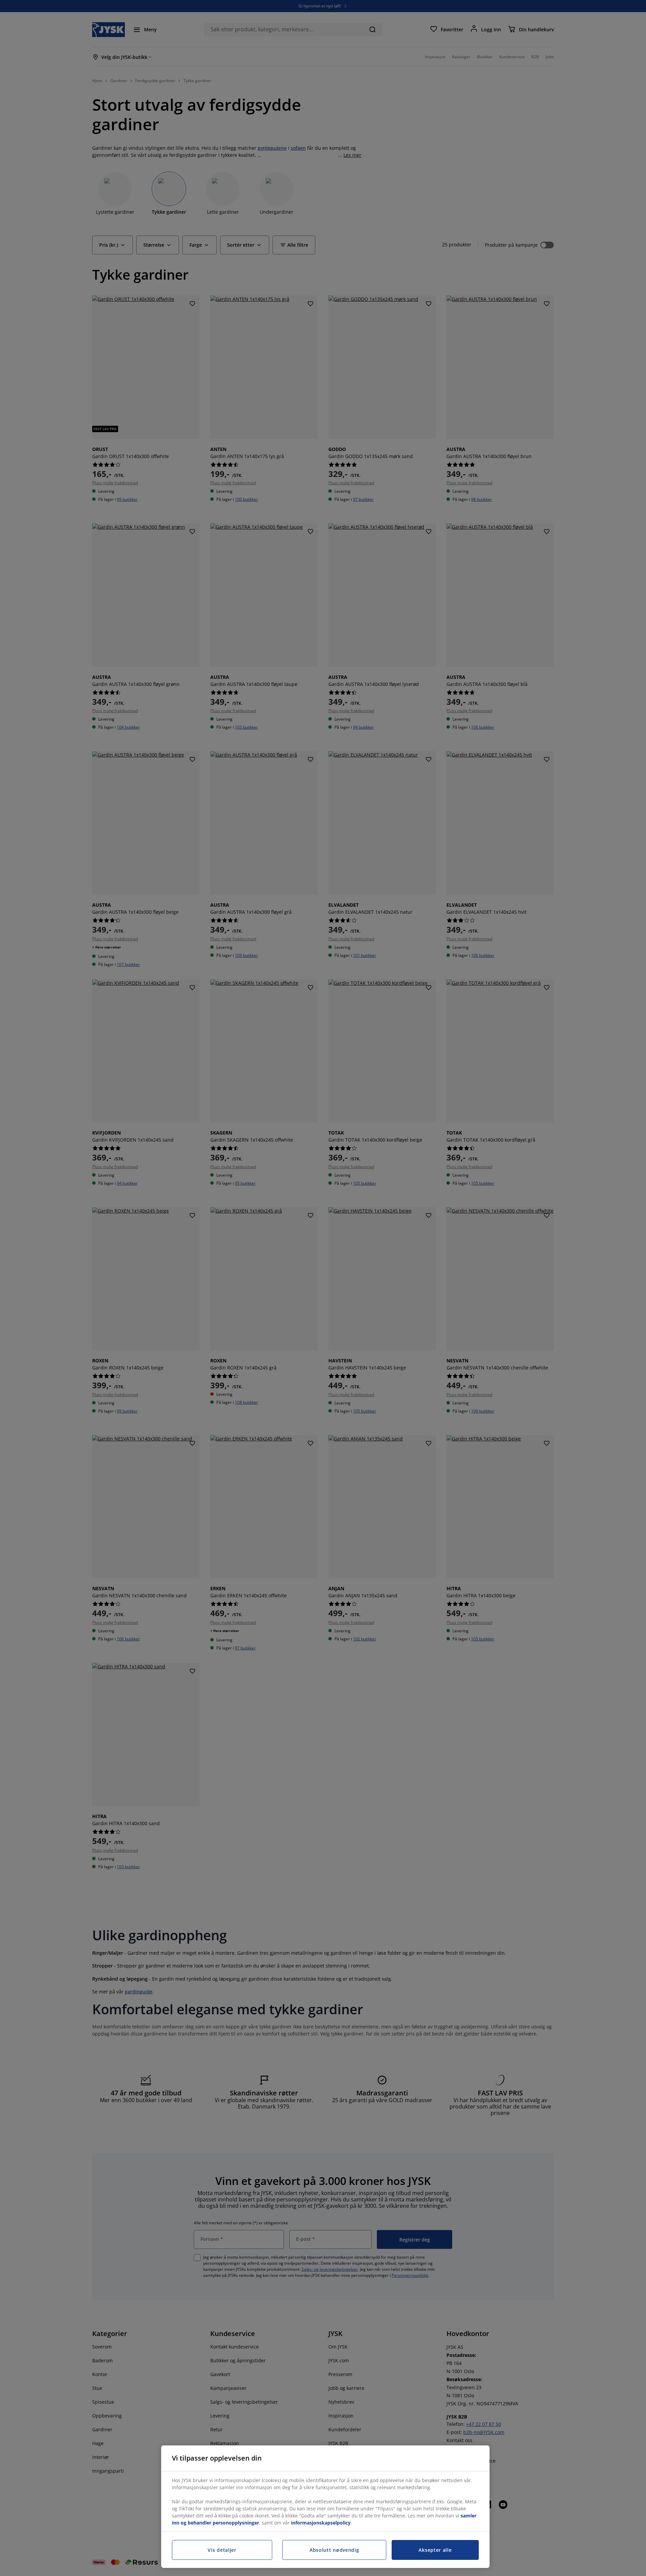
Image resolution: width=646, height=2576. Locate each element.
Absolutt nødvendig (334, 2550)
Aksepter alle (435, 2550)
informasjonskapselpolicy (321, 2523)
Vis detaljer (222, 2550)
